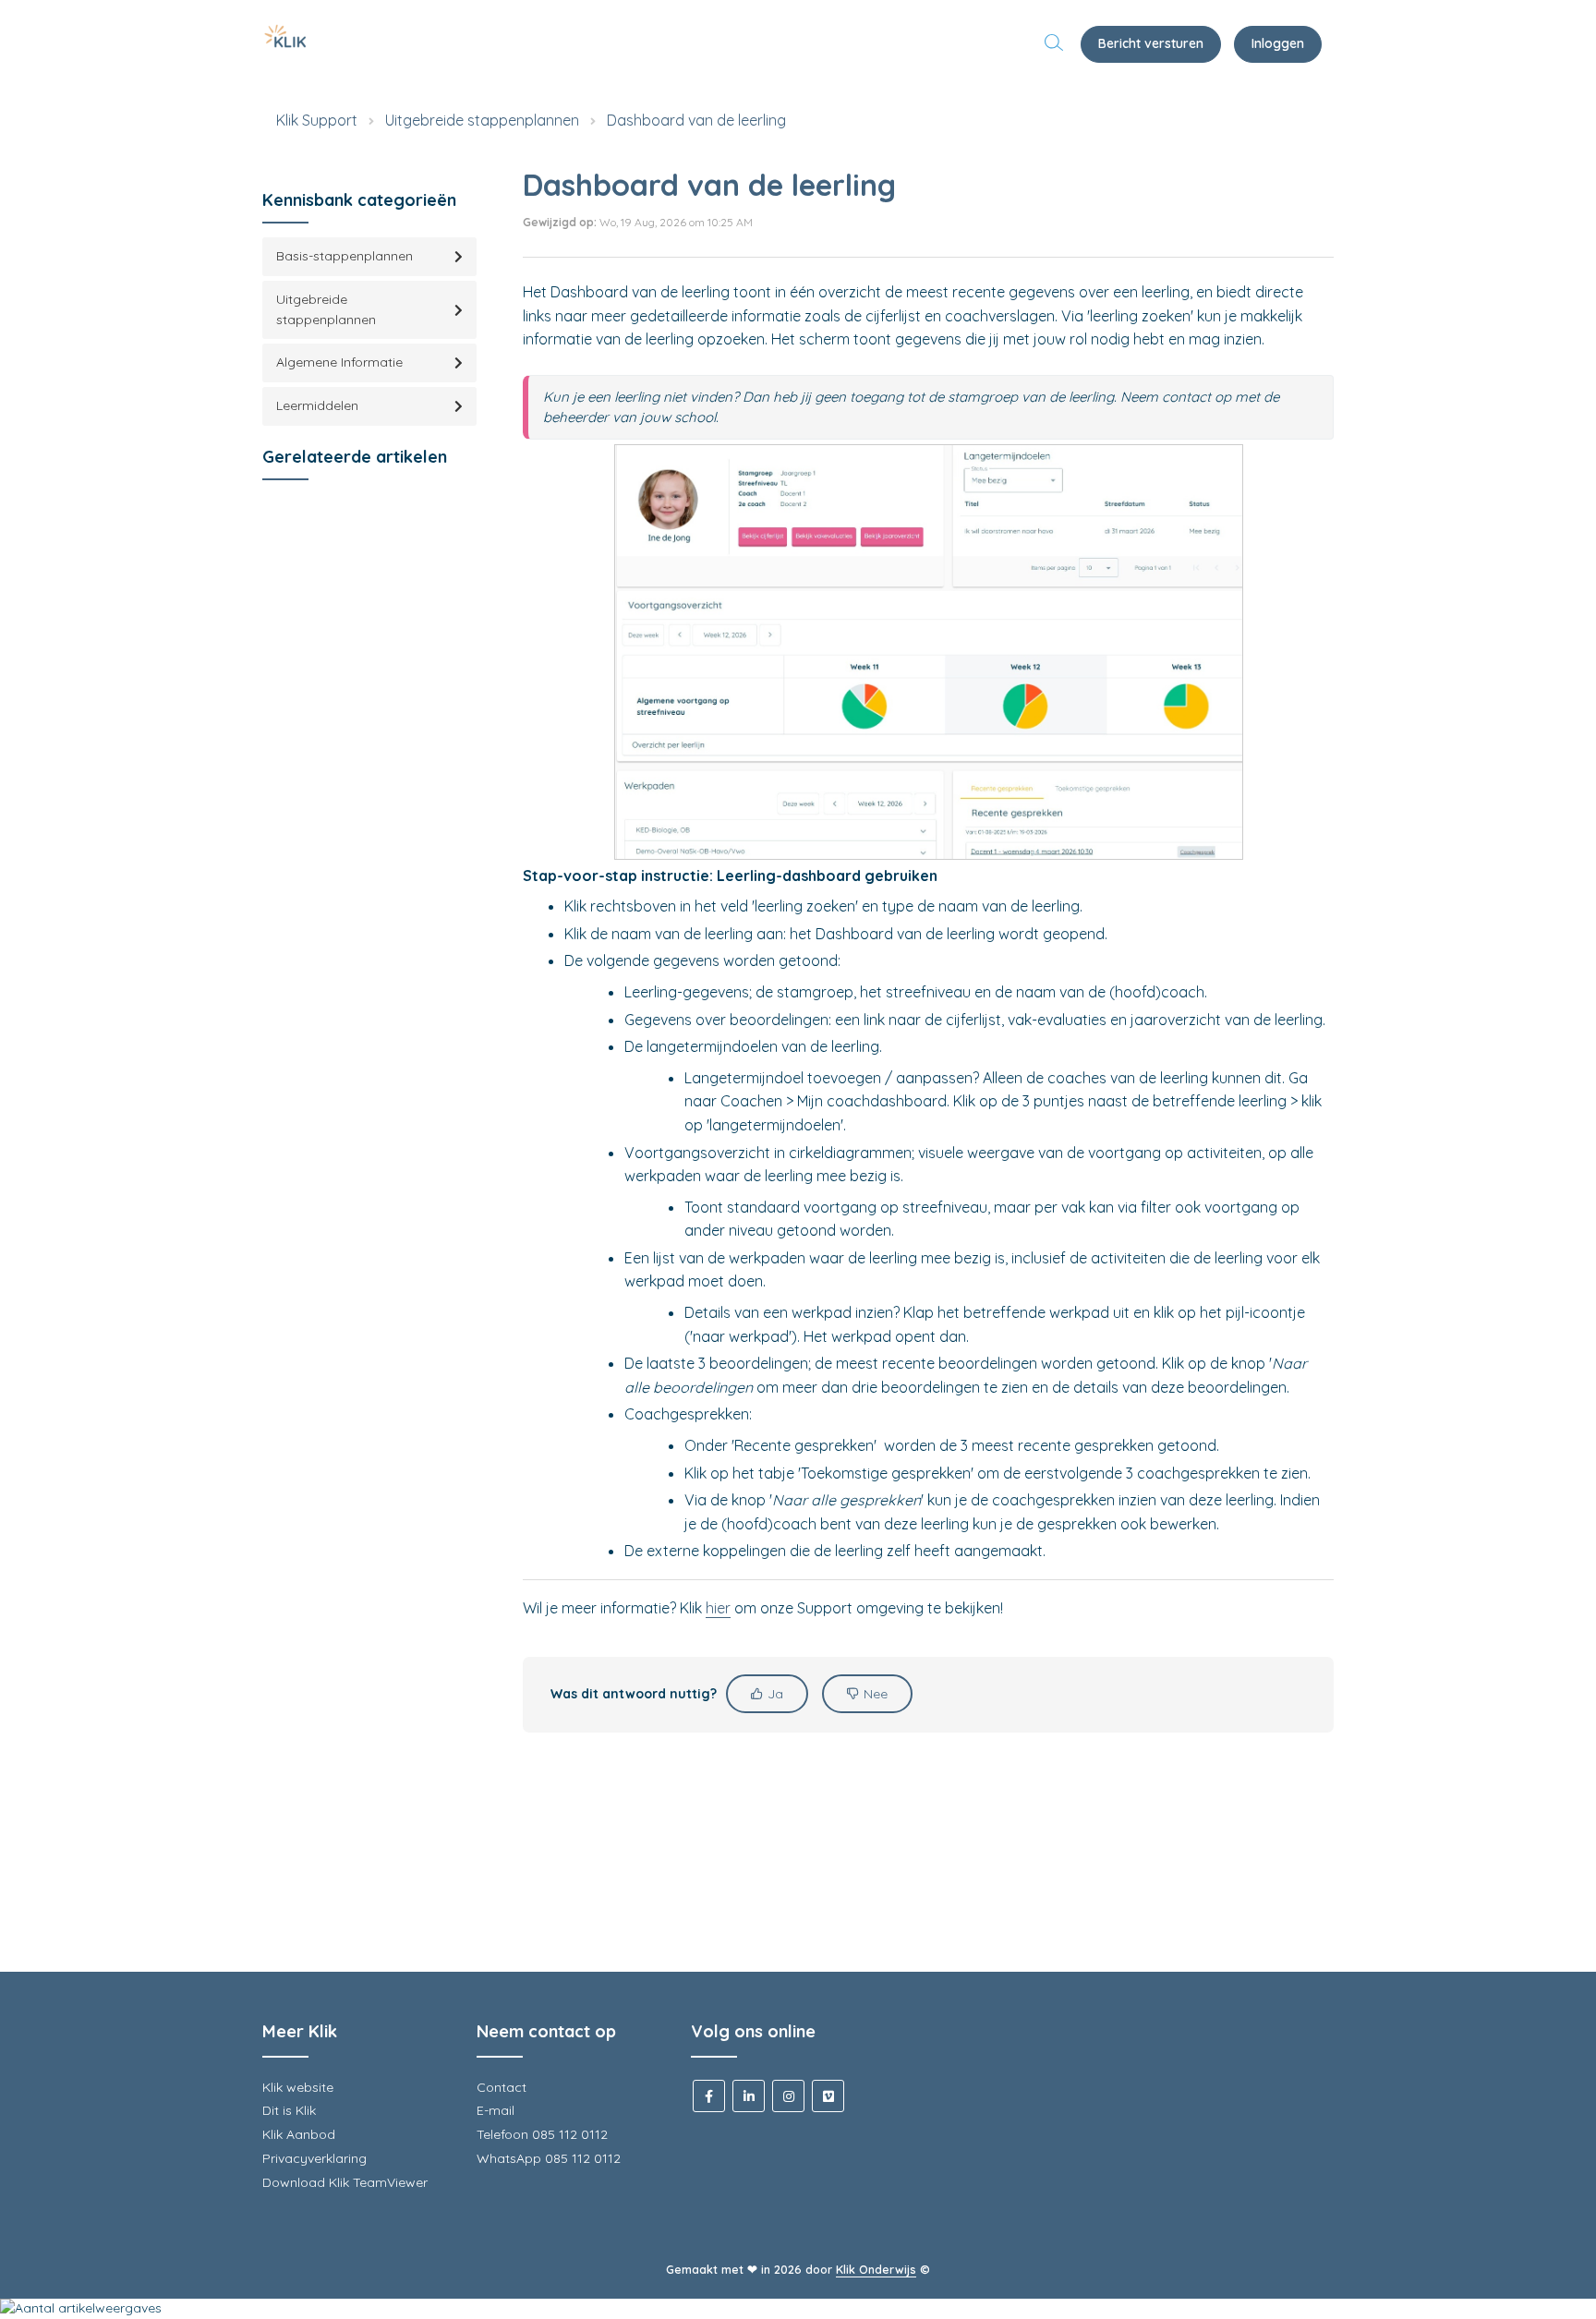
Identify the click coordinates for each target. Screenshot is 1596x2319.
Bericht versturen (1151, 43)
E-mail (496, 2110)
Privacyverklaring (314, 2158)
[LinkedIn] (749, 2096)
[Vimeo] (828, 2096)
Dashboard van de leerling (696, 120)
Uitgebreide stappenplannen (482, 120)
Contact (502, 2087)
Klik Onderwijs (876, 2269)
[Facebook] (709, 2096)
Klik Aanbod (299, 2134)
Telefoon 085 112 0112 (542, 2134)
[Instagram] (788, 2096)
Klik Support (317, 120)
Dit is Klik (289, 2110)
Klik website (298, 2087)
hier (718, 1608)
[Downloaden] (764, 943)
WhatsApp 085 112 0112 (549, 2158)
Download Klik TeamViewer (345, 2182)
